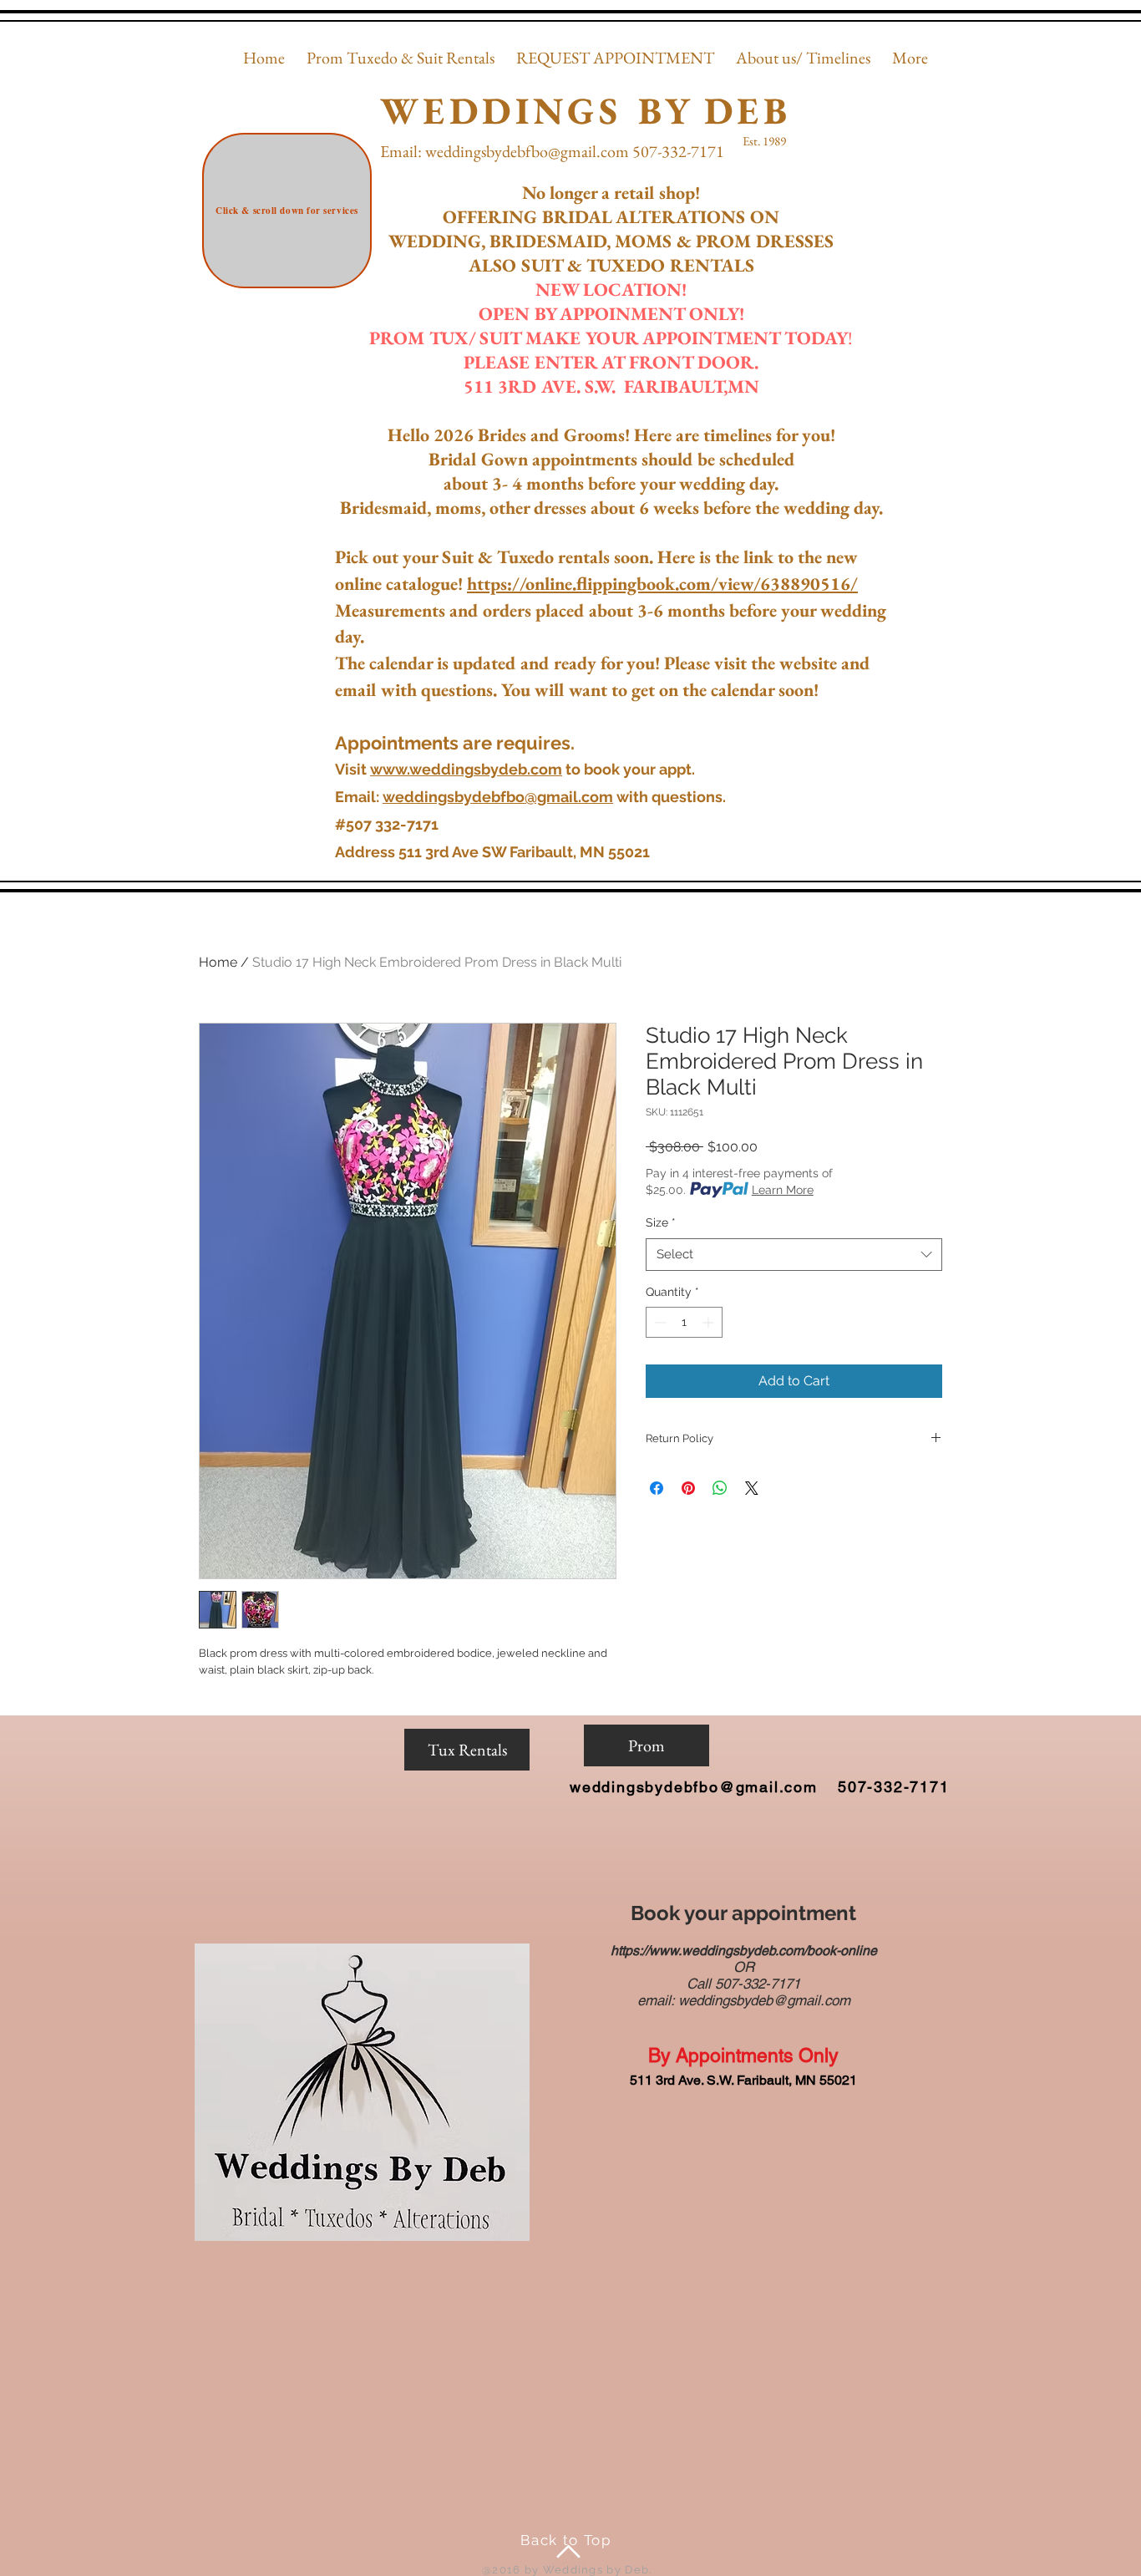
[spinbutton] (684, 1322)
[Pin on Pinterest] (688, 1488)
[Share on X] (752, 1488)
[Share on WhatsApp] (720, 1488)
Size (661, 1222)
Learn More (783, 1190)
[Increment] (710, 1322)
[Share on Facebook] (657, 1488)
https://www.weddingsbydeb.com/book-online (744, 1951)
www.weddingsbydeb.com (466, 769)
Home (218, 962)
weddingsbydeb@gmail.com (764, 2000)
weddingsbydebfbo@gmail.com (527, 151)
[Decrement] (659, 1322)
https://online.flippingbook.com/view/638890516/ (662, 584)
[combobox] (794, 1255)
